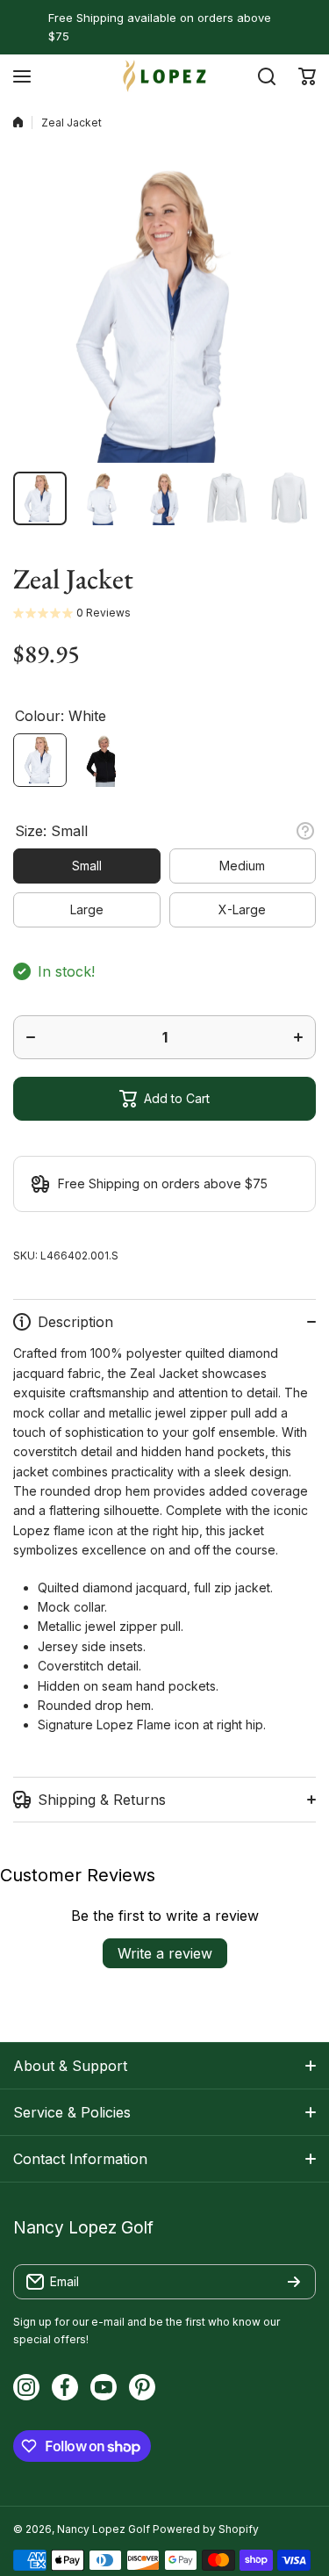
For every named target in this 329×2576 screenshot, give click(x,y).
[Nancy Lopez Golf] (165, 76)
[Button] (305, 831)
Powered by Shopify (206, 2529)
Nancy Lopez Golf (104, 2529)
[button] (307, 76)
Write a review (165, 1953)
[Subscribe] (294, 2282)
